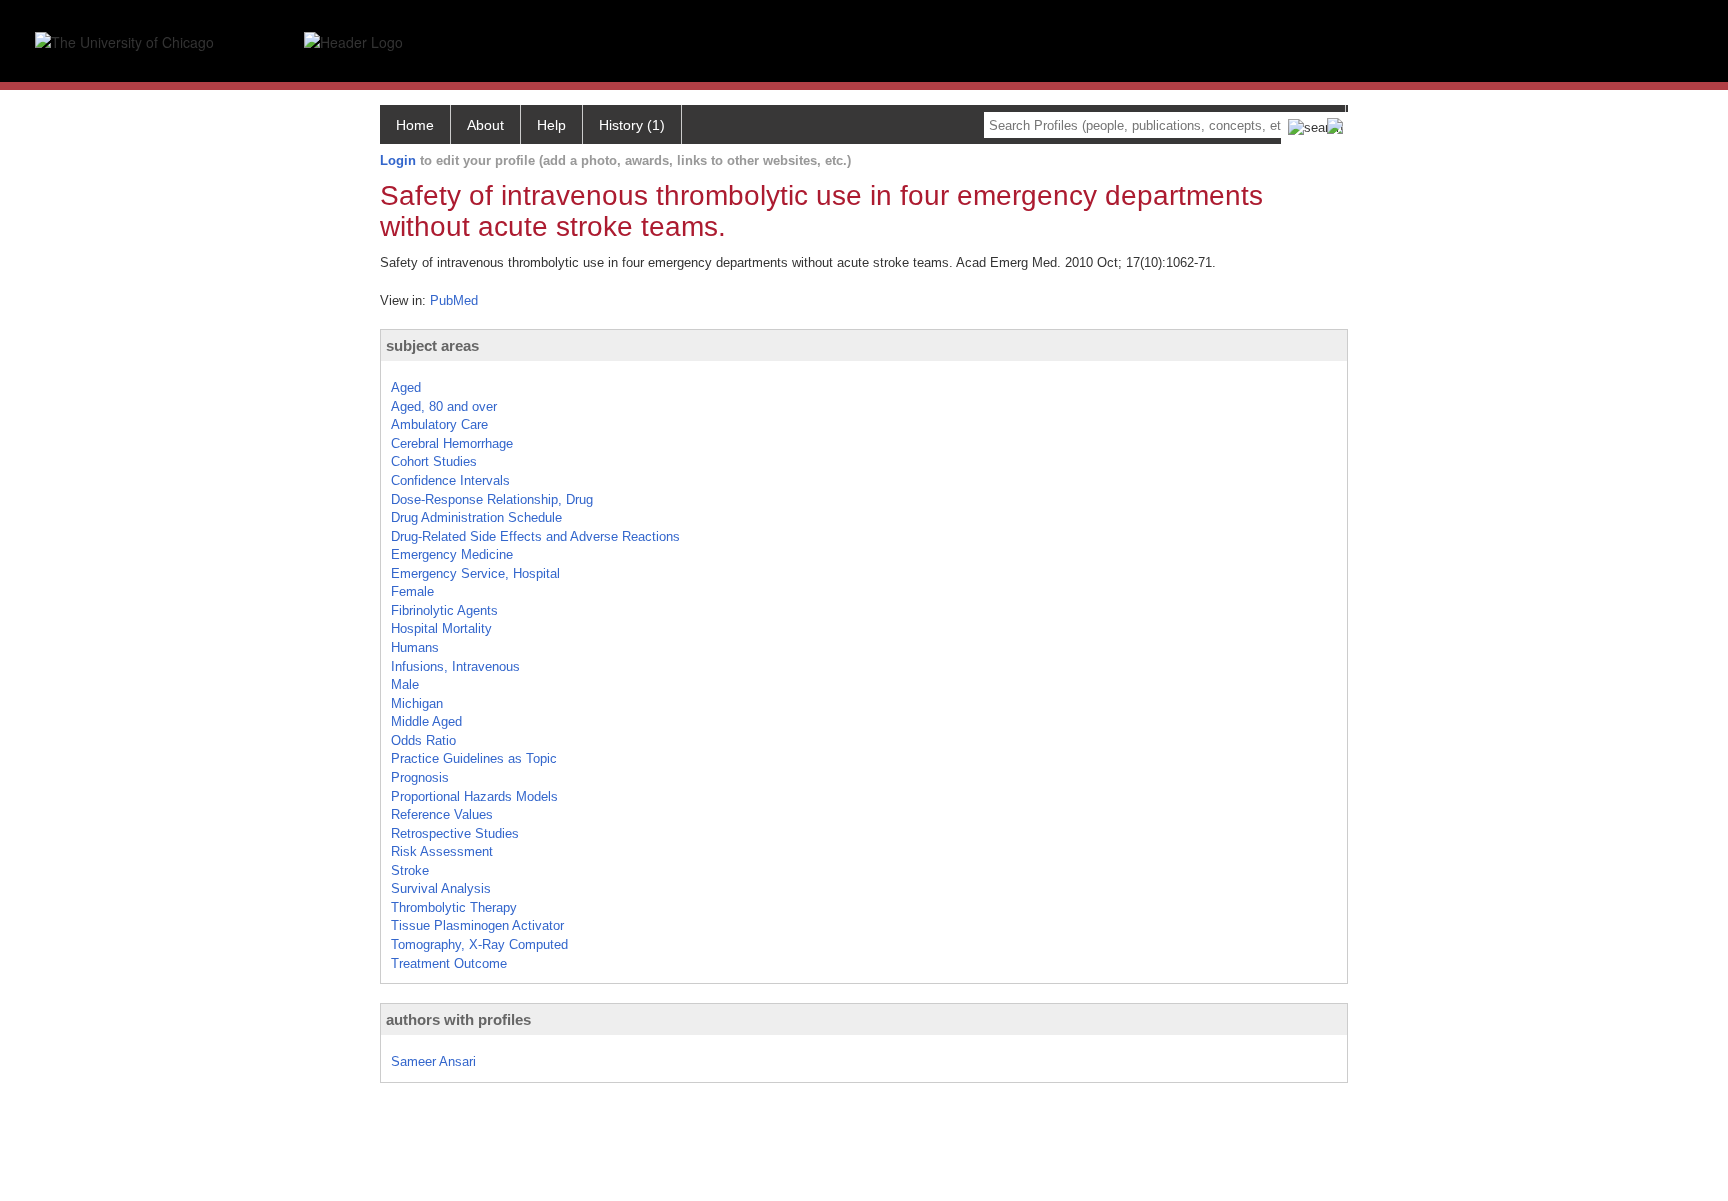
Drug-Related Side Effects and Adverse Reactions (535, 536)
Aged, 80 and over (444, 406)
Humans (415, 647)
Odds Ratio (423, 740)
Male (405, 684)
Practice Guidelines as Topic (474, 758)
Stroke (410, 870)
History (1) (632, 125)
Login (398, 160)
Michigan (417, 703)
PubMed (454, 300)
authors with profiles (458, 1019)
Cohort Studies (434, 461)
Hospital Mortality (441, 628)
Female (412, 591)
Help (551, 125)
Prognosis (420, 777)
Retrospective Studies (455, 833)
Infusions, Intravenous (455, 666)
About (485, 125)
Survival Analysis (441, 888)
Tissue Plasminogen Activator (477, 925)
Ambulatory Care (439, 424)
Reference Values (442, 814)
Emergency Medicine (452, 554)
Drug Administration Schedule (476, 517)
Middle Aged (426, 721)
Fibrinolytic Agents (444, 610)
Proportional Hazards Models (474, 796)
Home (415, 125)
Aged (406, 387)
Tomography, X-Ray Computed (479, 944)
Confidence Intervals (450, 480)
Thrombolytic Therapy (454, 907)
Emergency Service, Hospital (475, 573)
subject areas (432, 345)
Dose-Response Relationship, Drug (492, 499)
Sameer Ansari (433, 1061)
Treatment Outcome (449, 963)
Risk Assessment (442, 851)
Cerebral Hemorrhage (452, 443)
